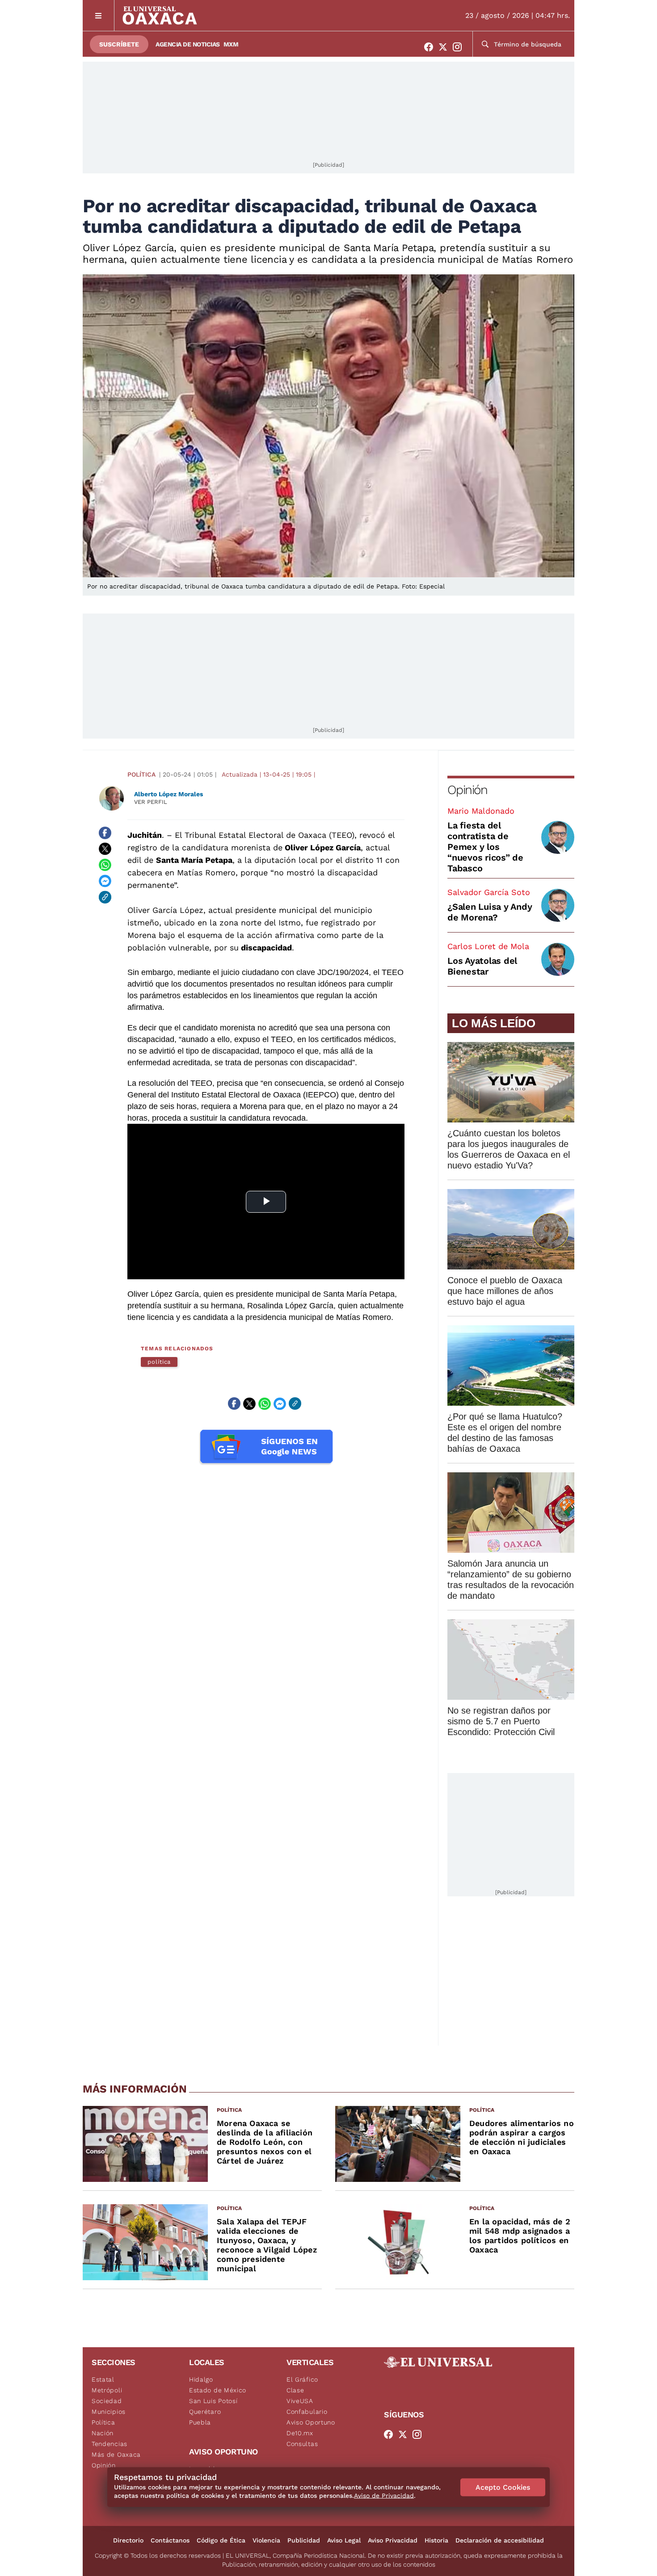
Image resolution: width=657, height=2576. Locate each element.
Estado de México (218, 2390)
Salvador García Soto (489, 892)
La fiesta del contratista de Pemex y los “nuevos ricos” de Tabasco (485, 847)
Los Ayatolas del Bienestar (482, 966)
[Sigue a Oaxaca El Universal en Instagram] (460, 47)
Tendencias (109, 2444)
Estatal (103, 2379)
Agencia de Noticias (188, 44)
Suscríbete (119, 44)
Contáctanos (170, 2540)
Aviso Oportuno (311, 2422)
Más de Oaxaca (116, 2454)
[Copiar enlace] (105, 897)
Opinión (467, 790)
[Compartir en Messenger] (105, 881)
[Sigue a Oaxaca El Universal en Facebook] (431, 47)
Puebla (200, 2422)
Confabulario (307, 2412)
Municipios (109, 2412)
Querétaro (205, 2412)
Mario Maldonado (481, 811)
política (159, 1362)
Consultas (302, 2444)
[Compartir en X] (105, 849)
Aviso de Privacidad (384, 2496)
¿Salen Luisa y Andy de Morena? (490, 912)
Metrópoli (107, 2390)
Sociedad (107, 2401)
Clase (295, 2390)
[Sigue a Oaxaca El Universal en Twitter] (446, 47)
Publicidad (304, 2540)
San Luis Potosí (213, 2401)
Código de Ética (221, 2540)
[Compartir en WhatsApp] (105, 865)
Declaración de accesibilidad (500, 2540)
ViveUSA (300, 2401)
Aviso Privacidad (393, 2540)
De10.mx (300, 2433)
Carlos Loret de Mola (488, 946)
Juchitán (145, 835)
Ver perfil (151, 802)
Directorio (128, 2540)
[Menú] (99, 15)
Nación (103, 2433)
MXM (231, 44)
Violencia (266, 2540)
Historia (436, 2540)
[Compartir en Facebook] (105, 833)
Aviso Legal (344, 2540)
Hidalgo (201, 2379)
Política (141, 774)
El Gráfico (302, 2379)
